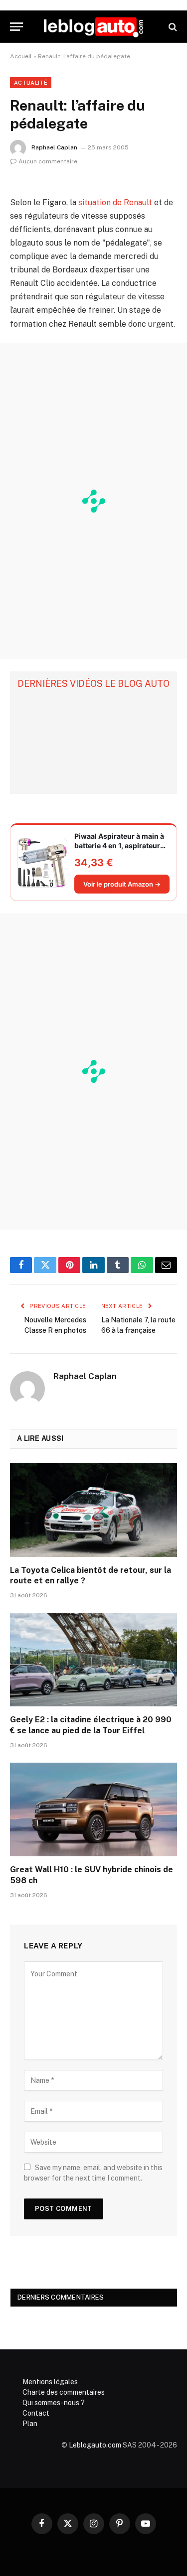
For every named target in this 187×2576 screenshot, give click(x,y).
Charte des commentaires (64, 2392)
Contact (36, 2413)
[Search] (172, 27)
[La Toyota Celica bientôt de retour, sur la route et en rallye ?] (93, 1510)
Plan (30, 2424)
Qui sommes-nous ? (54, 2403)
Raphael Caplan (54, 147)
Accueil (21, 56)
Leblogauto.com (95, 2445)
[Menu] (16, 27)
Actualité (31, 83)
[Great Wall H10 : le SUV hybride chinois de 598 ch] (93, 1809)
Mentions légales (50, 2382)
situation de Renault (115, 202)
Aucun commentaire (48, 161)
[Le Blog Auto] (93, 27)
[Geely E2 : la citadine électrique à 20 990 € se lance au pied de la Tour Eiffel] (93, 1660)
